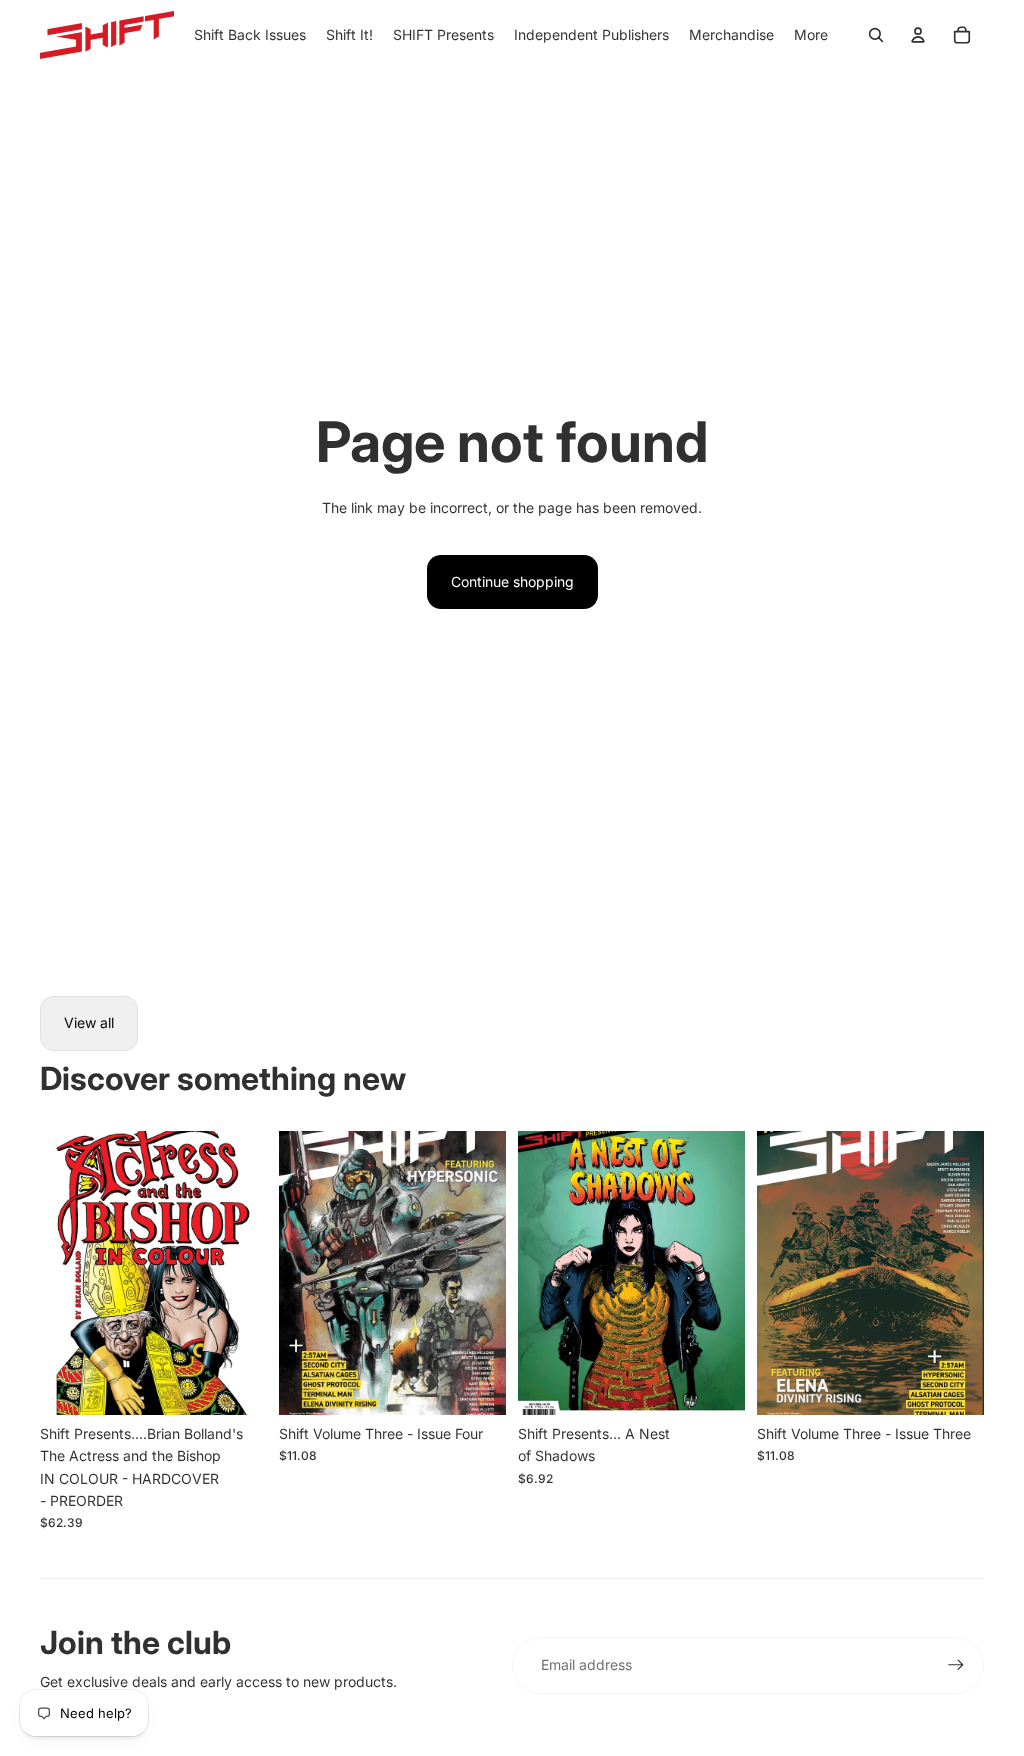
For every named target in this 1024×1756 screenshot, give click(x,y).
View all (89, 1022)
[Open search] (876, 35)
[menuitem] (811, 35)
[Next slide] (251, 1273)
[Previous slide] (55, 1273)
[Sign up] (956, 1665)
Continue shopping (512, 581)
